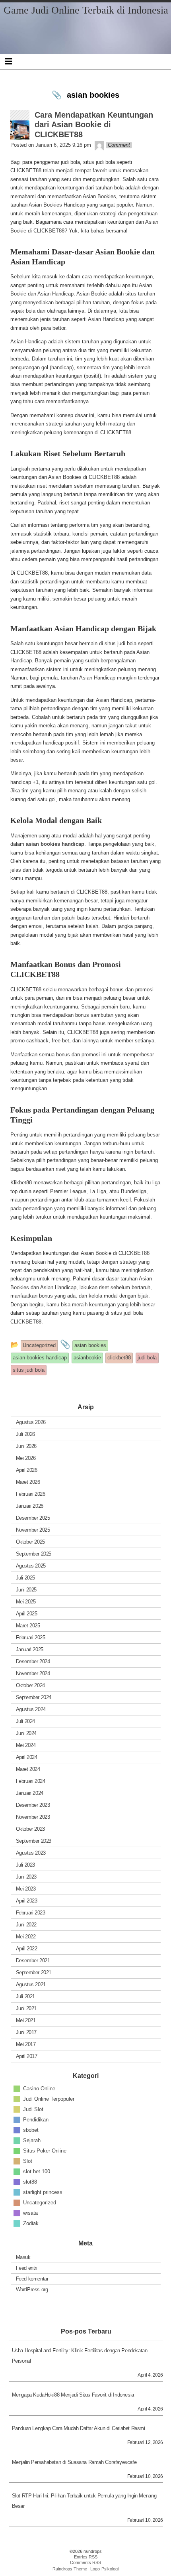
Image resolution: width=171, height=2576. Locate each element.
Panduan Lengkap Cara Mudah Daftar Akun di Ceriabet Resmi (79, 2428)
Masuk (23, 2257)
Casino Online (39, 2088)
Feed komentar (32, 2279)
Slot (28, 2161)
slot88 (30, 2181)
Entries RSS (86, 2557)
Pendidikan (36, 2119)
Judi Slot (33, 2109)
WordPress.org (32, 2289)
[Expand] (9, 61)
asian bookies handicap (55, 844)
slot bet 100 (37, 2171)
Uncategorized (40, 2202)
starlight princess (43, 2192)
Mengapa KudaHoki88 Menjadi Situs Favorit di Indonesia (73, 2395)
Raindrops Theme (70, 2569)
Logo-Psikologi (104, 2569)
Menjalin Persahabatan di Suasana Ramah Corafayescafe (74, 2462)
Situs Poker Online (45, 2150)
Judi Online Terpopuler (49, 2098)
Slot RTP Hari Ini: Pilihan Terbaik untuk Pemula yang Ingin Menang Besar (84, 2501)
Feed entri (27, 2268)
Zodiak (31, 2223)
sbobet (31, 2130)
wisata (30, 2213)
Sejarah (32, 2140)
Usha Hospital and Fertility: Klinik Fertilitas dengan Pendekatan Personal (80, 2356)
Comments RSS (85, 2562)
